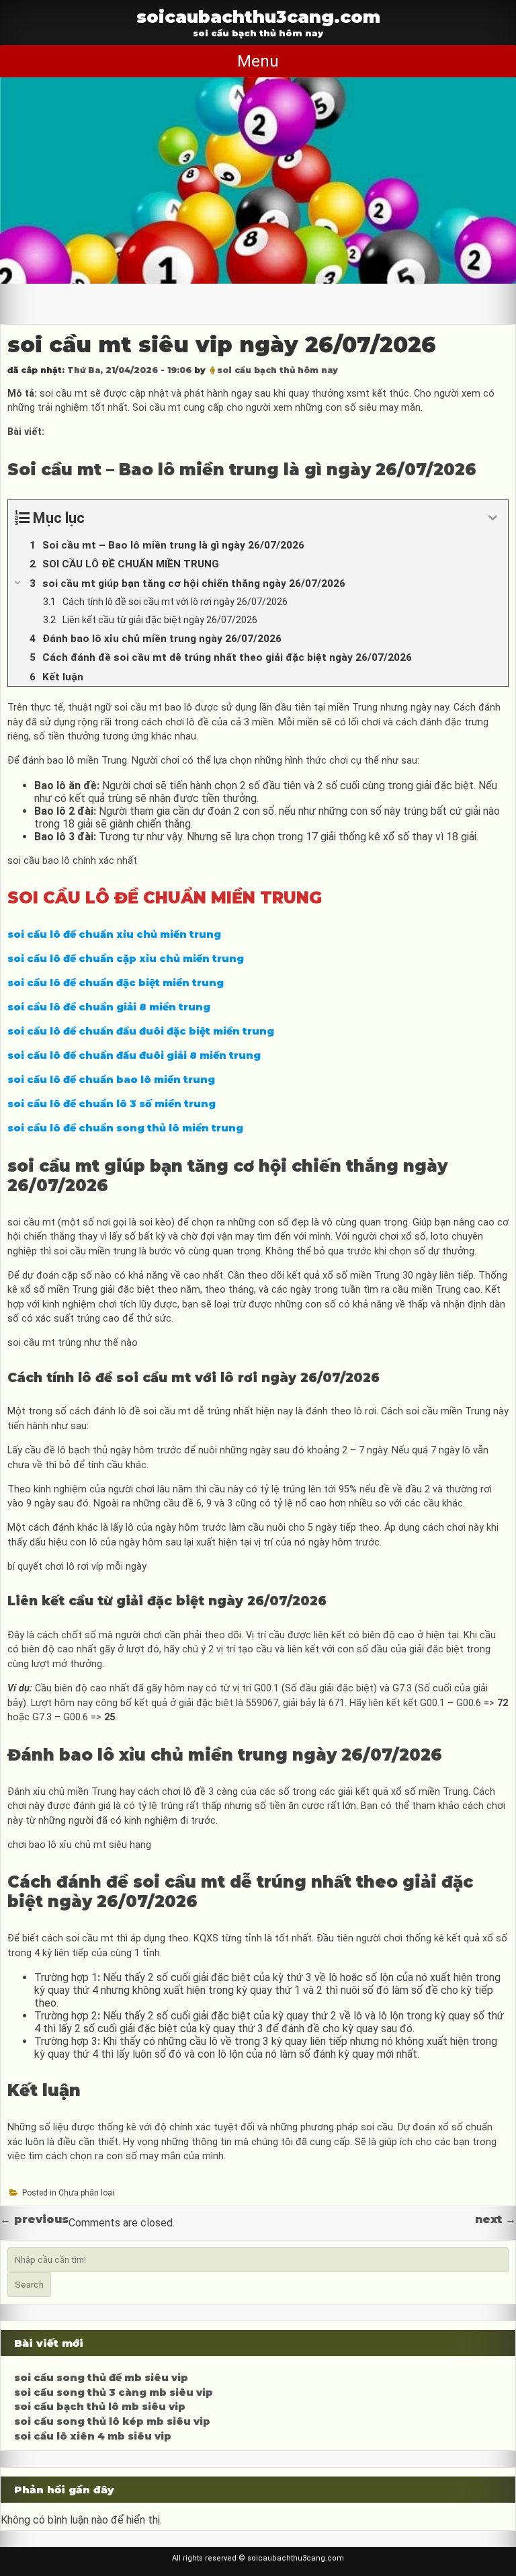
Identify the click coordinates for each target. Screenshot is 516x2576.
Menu (258, 61)
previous (34, 2219)
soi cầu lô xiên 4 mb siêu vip (93, 2436)
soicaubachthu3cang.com (258, 16)
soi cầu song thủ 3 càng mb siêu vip (114, 2392)
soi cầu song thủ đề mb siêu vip (101, 2378)
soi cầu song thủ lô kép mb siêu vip (112, 2421)
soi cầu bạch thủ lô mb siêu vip (100, 2407)
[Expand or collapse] (493, 518)
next (496, 2219)
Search (29, 2285)
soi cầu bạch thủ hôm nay (277, 370)
